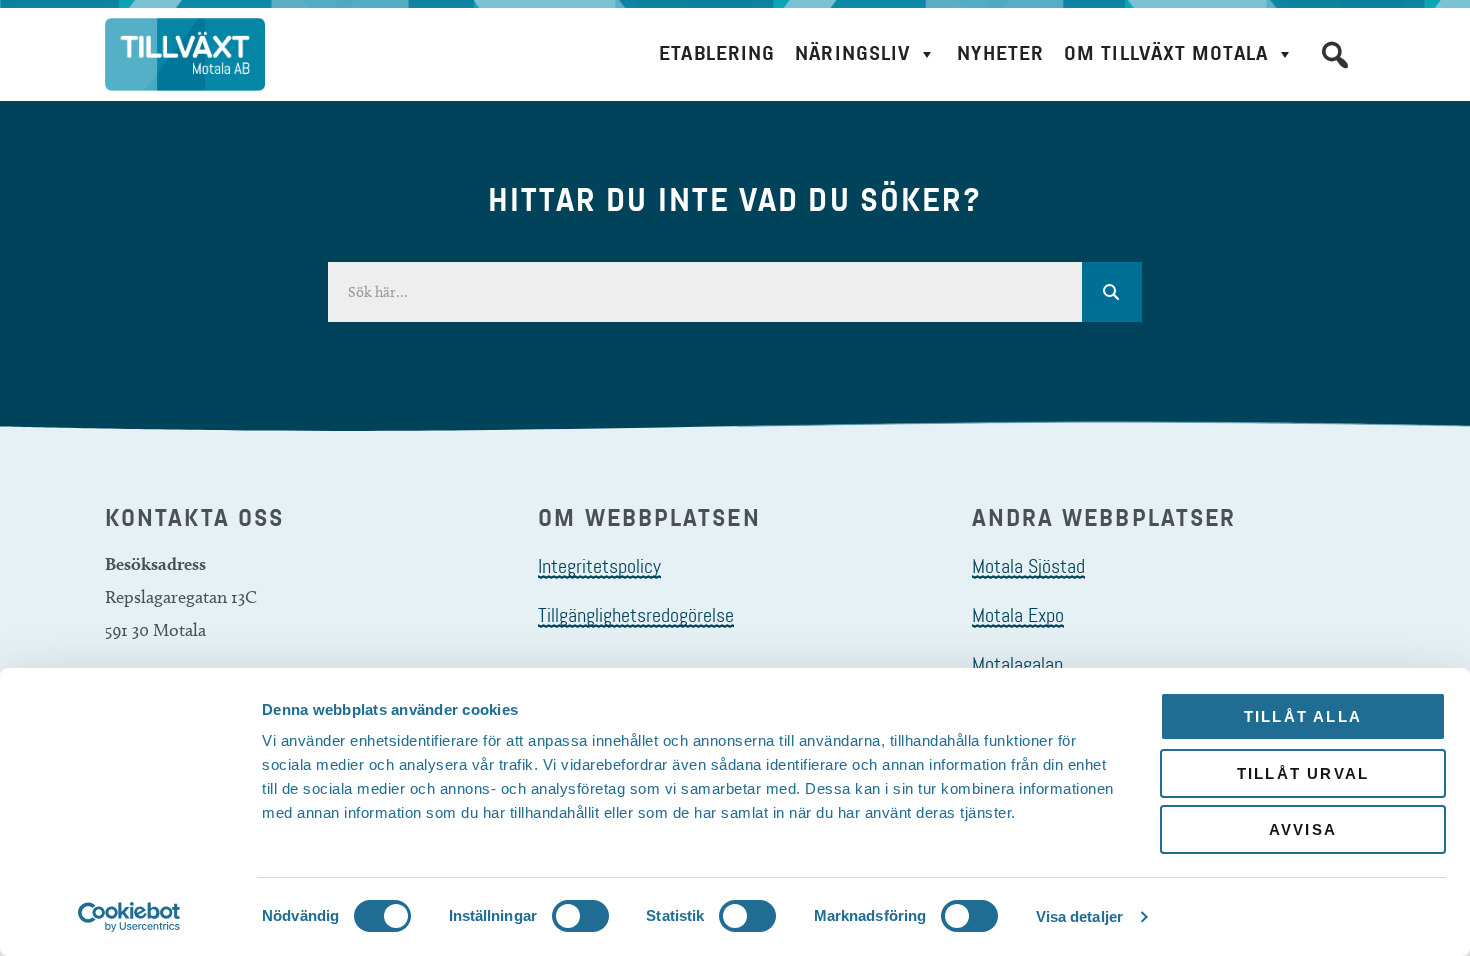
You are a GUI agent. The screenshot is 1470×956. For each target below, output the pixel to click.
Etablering (717, 53)
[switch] (580, 916)
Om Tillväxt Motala (1166, 53)
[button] (1335, 55)
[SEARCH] (1112, 292)
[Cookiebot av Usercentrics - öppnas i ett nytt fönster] (129, 917)
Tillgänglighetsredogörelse (636, 615)
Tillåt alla (1303, 716)
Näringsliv (852, 53)
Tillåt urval (1303, 773)
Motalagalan (1017, 664)
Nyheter (1000, 53)
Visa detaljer (1079, 916)
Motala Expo (1018, 615)
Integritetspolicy (599, 566)
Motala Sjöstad (1028, 566)
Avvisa (1303, 829)
